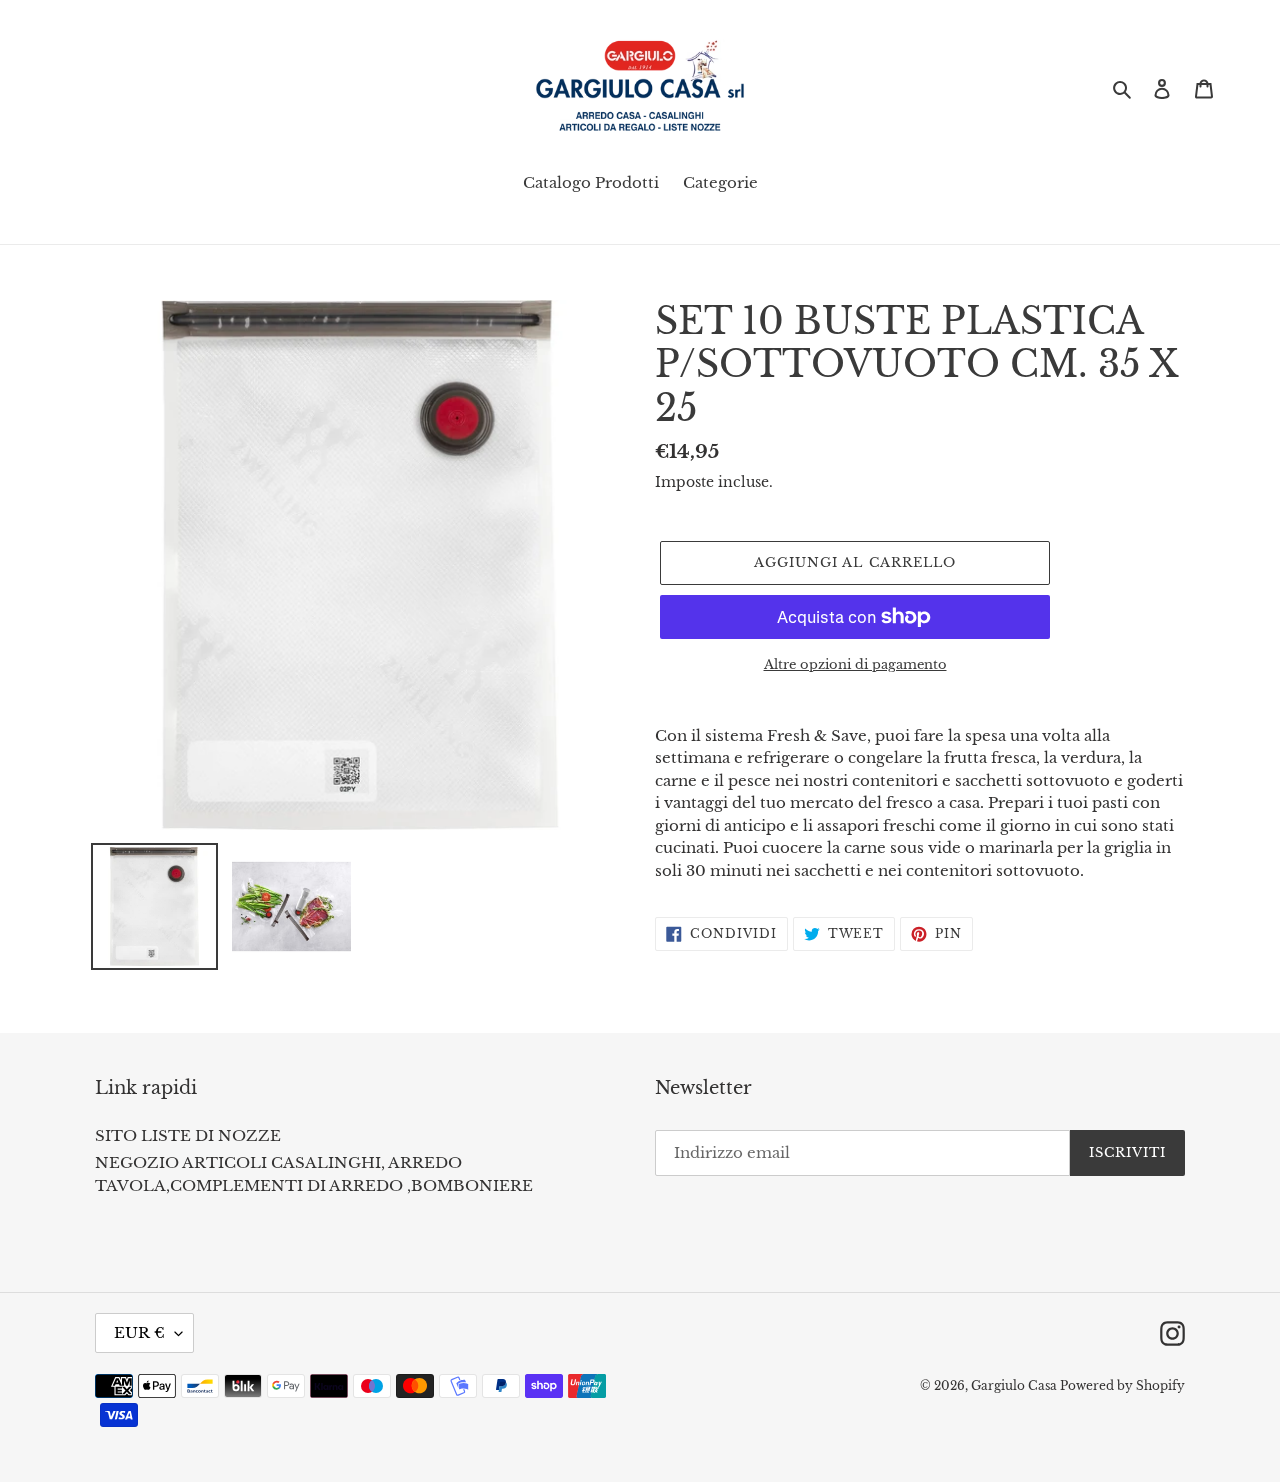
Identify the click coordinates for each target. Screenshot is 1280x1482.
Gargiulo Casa (1015, 1385)
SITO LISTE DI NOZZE (188, 1135)
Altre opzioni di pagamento (855, 664)
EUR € (139, 1332)
